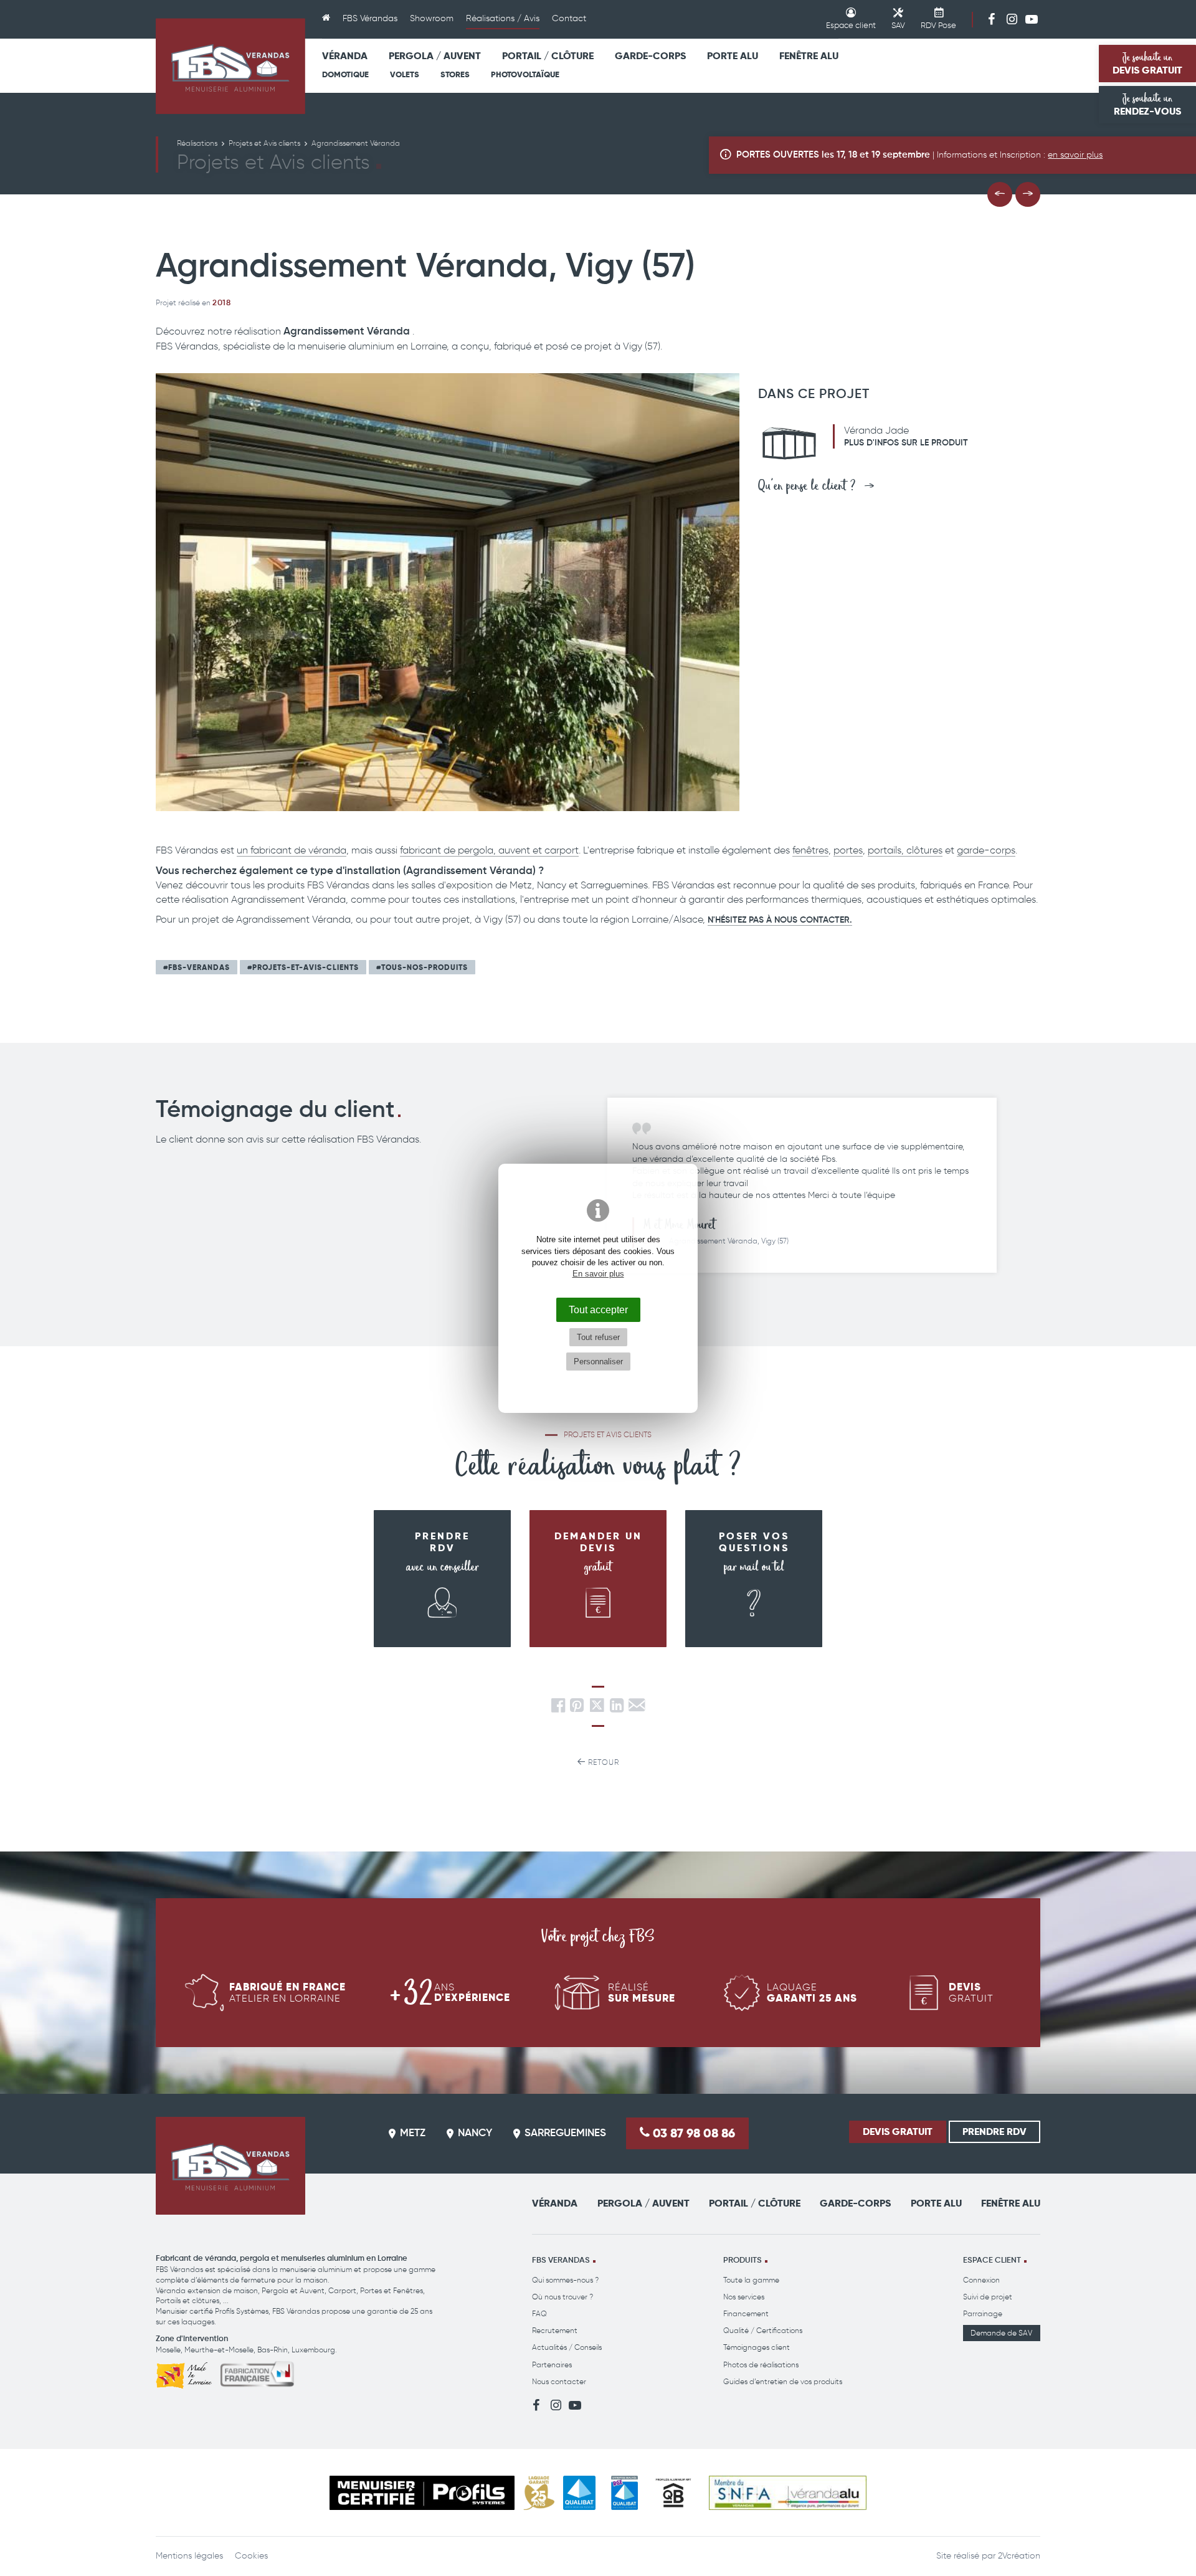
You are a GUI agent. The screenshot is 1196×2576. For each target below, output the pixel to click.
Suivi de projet (988, 2297)
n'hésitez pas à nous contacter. (780, 920)
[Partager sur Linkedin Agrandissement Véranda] (617, 1709)
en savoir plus (1075, 155)
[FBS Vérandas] (230, 66)
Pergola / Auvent (435, 56)
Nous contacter (559, 2381)
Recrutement (555, 2330)
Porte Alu (733, 56)
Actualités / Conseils (567, 2347)
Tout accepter (598, 1309)
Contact (569, 18)
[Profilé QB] (673, 2493)
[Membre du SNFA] (788, 2493)
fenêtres (810, 850)
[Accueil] (326, 19)
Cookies (251, 2556)
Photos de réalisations (761, 2365)
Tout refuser (598, 1337)
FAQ (539, 2313)
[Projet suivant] (1028, 194)
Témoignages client (757, 2347)
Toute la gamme (751, 2280)
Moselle (168, 2350)
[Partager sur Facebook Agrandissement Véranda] (558, 1709)
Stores (455, 74)
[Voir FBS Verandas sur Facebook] (992, 19)
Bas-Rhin (273, 2350)
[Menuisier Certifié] (422, 2493)
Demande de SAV (1001, 2333)
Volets (405, 74)
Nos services (744, 2297)
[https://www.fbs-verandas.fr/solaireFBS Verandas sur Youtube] (1032, 19)
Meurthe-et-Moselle (219, 2350)
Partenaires (552, 2365)
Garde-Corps (650, 56)
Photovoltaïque (525, 74)
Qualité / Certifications (763, 2330)
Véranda (345, 56)
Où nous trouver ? (562, 2297)
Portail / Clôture (548, 56)
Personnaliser (598, 1362)
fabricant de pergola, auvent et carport (489, 850)
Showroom (432, 18)
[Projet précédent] (1000, 194)
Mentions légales (189, 2556)
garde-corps (986, 850)
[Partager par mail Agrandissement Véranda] (637, 1709)
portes (848, 850)
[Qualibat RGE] (624, 2493)
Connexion (981, 2280)
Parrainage (983, 2313)
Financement (746, 2313)
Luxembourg (313, 2350)
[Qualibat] (580, 2493)
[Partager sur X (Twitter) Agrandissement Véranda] (598, 1709)
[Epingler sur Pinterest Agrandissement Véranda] (577, 1709)
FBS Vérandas (370, 18)
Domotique (345, 74)
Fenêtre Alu (809, 56)
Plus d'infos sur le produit (906, 443)
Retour (602, 1762)
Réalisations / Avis (503, 18)
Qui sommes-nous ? (565, 2280)
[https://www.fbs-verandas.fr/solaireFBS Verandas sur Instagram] (1012, 19)
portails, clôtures (905, 850)
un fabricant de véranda (292, 850)
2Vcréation (1019, 2556)
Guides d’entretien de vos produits (783, 2381)
